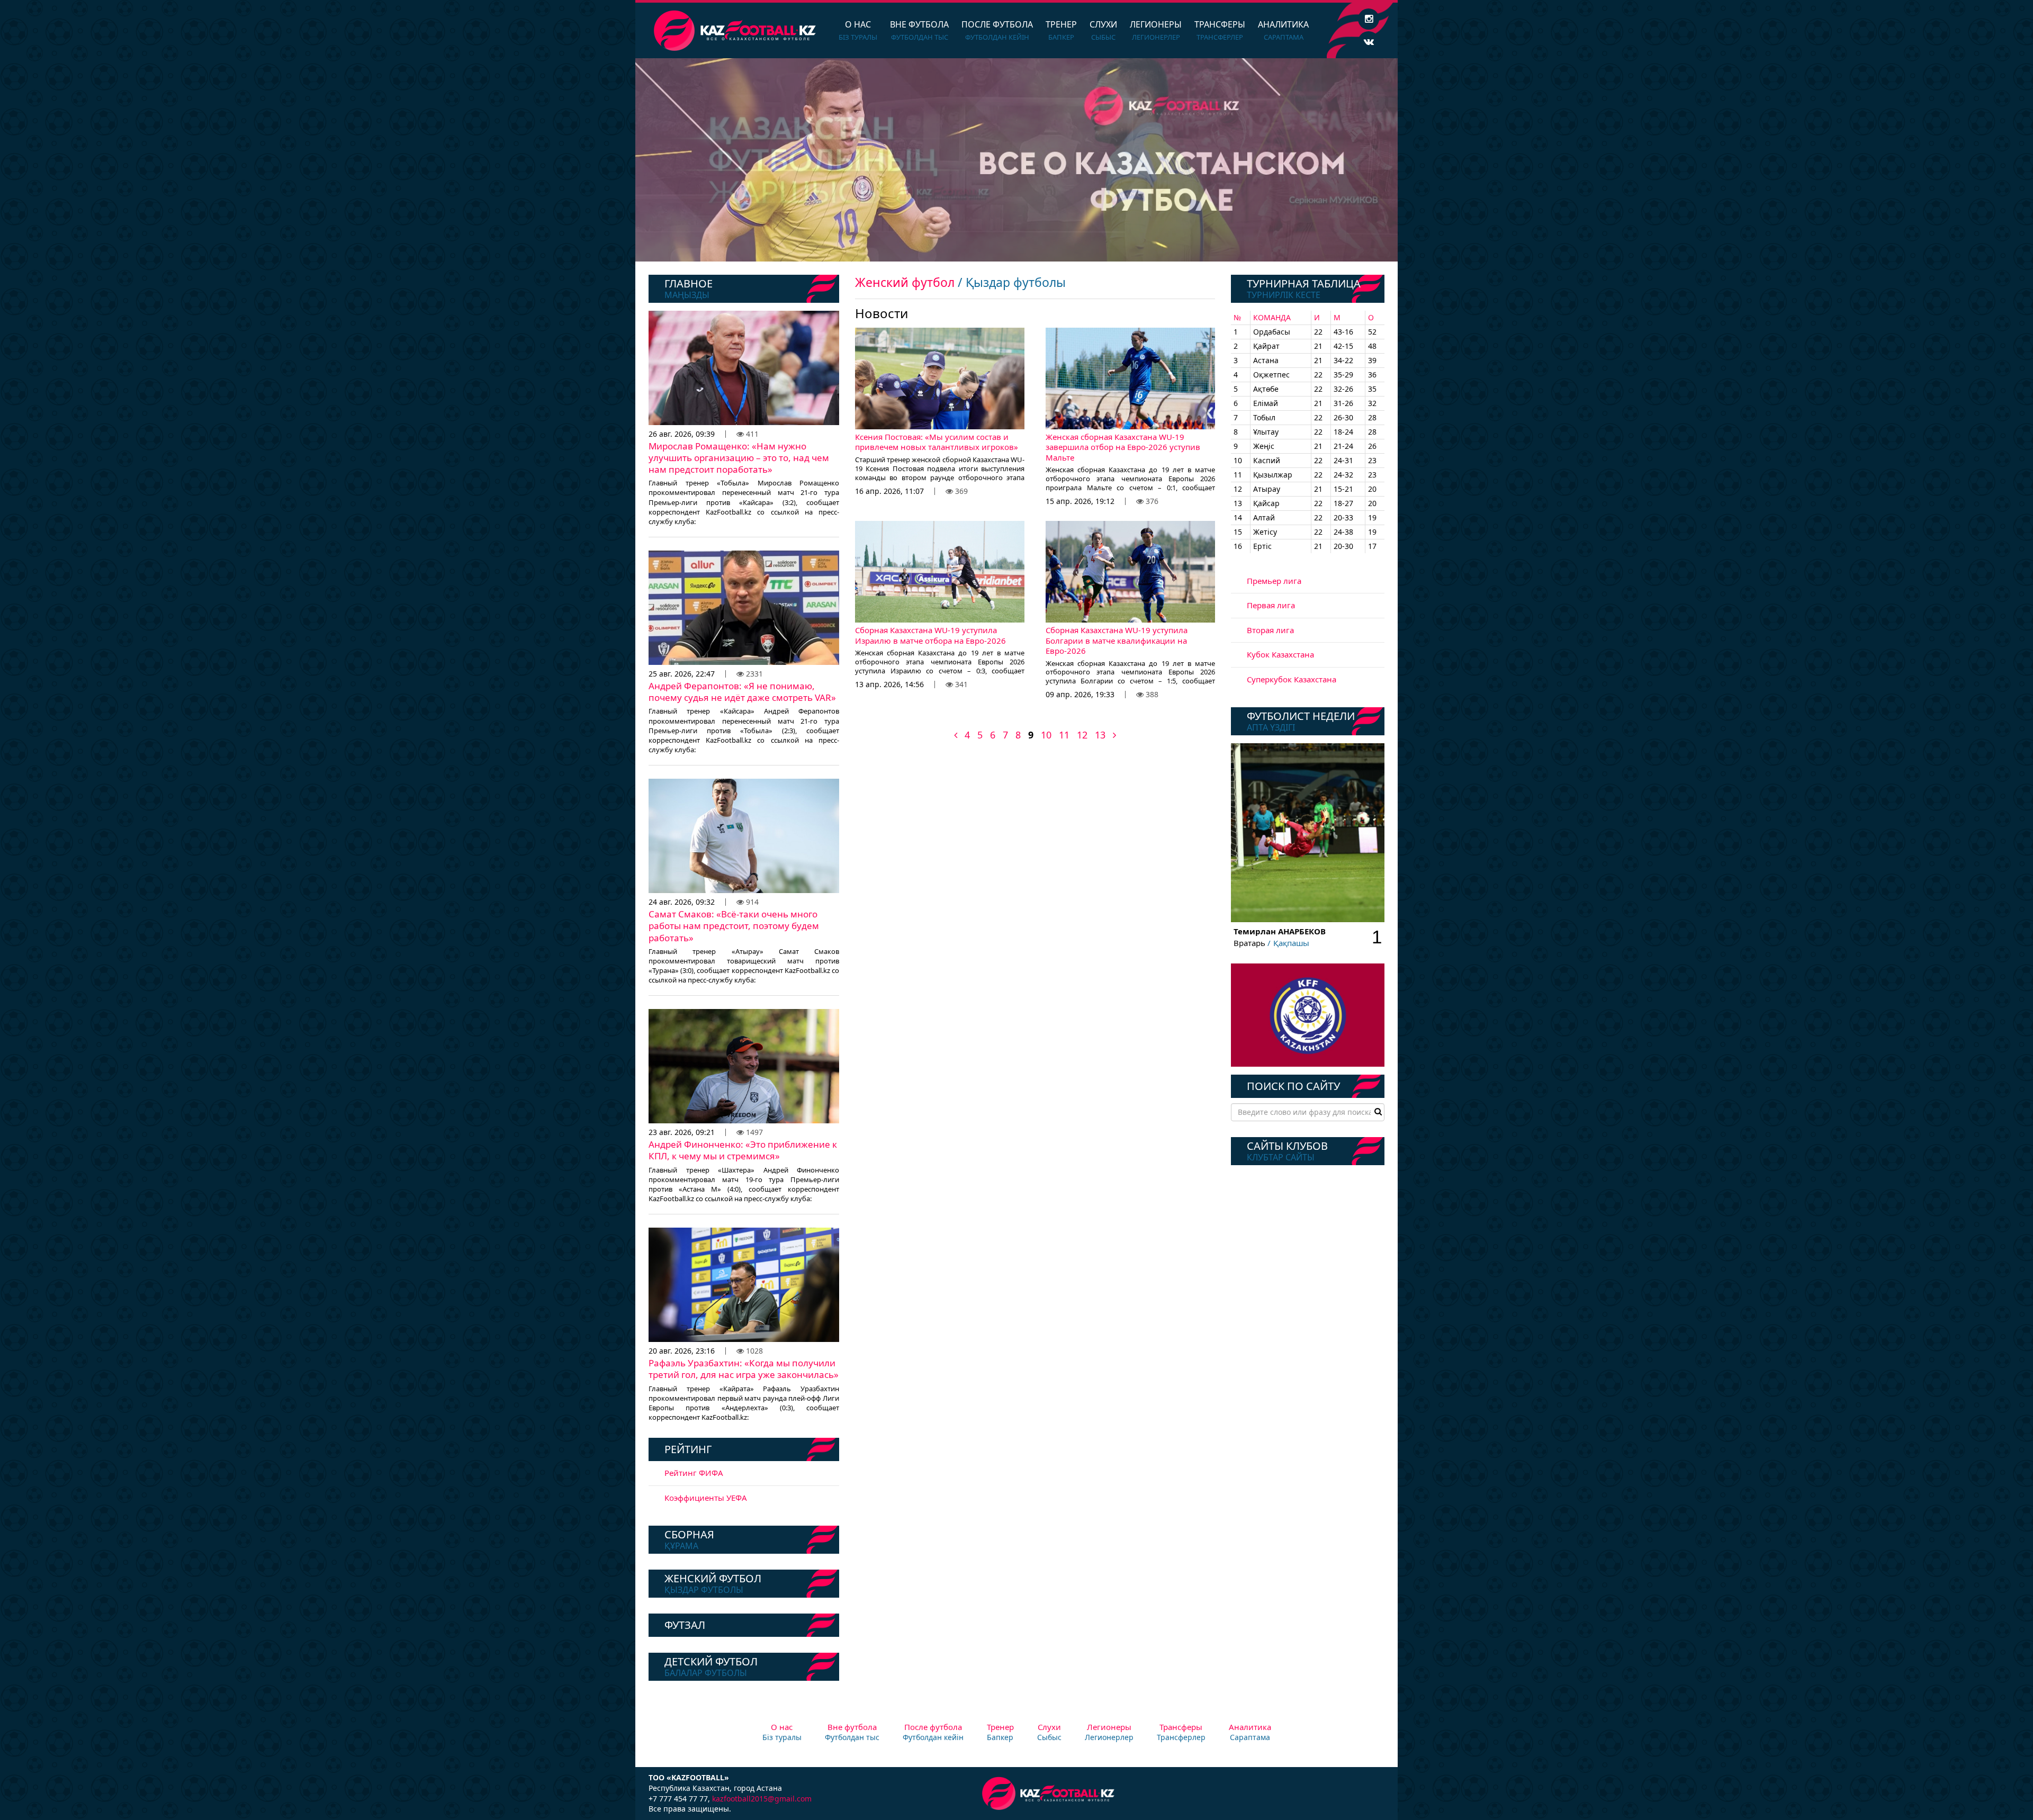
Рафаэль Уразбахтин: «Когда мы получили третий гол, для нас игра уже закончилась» (744, 1369)
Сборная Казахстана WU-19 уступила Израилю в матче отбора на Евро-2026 (930, 635)
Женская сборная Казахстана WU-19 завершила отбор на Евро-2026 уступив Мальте (1123, 447)
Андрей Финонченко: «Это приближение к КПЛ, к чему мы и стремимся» (743, 1150)
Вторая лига (1270, 630)
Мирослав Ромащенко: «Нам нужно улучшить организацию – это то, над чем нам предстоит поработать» (739, 458)
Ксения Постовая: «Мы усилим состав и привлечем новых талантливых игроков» (937, 442)
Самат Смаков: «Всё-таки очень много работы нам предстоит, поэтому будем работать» (734, 926)
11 (1064, 735)
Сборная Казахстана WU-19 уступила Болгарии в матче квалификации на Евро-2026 (1117, 640)
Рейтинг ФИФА (694, 1473)
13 (1100, 735)
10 (1046, 735)
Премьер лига (1274, 581)
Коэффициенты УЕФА (706, 1498)
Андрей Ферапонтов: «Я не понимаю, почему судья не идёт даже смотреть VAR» (742, 692)
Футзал (685, 1625)
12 (1082, 735)
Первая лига (1271, 605)
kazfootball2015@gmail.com (762, 1799)
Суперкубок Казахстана (1292, 679)
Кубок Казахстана (1280, 654)
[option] (1016, 160)
